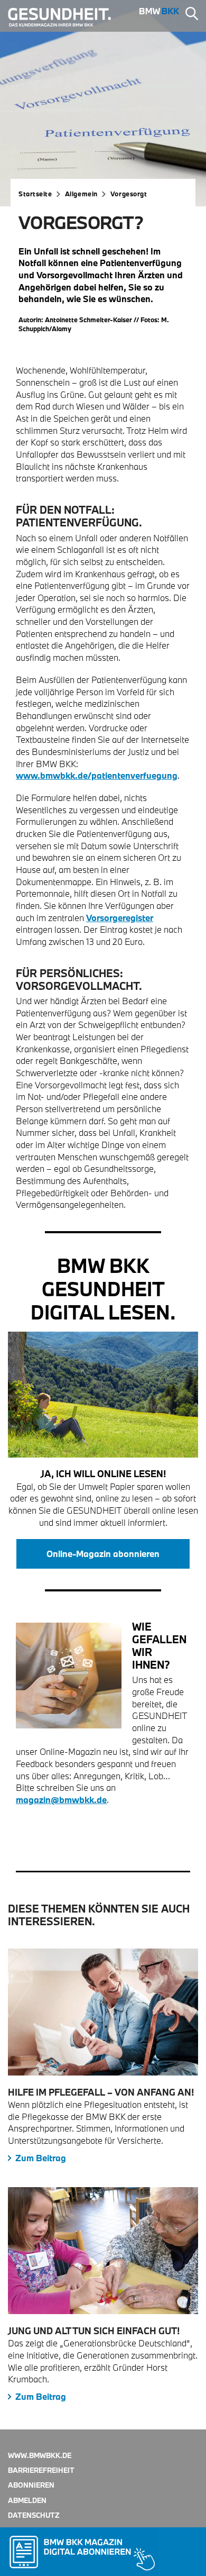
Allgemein (81, 194)
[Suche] (192, 15)
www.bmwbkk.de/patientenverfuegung (97, 775)
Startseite (35, 194)
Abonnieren (31, 2485)
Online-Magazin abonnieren (103, 1554)
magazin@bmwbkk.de (61, 1800)
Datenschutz (34, 2515)
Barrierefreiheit (41, 2470)
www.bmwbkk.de (40, 2455)
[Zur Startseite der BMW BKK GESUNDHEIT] (64, 17)
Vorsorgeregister (120, 918)
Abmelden (27, 2500)
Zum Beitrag (41, 2158)
